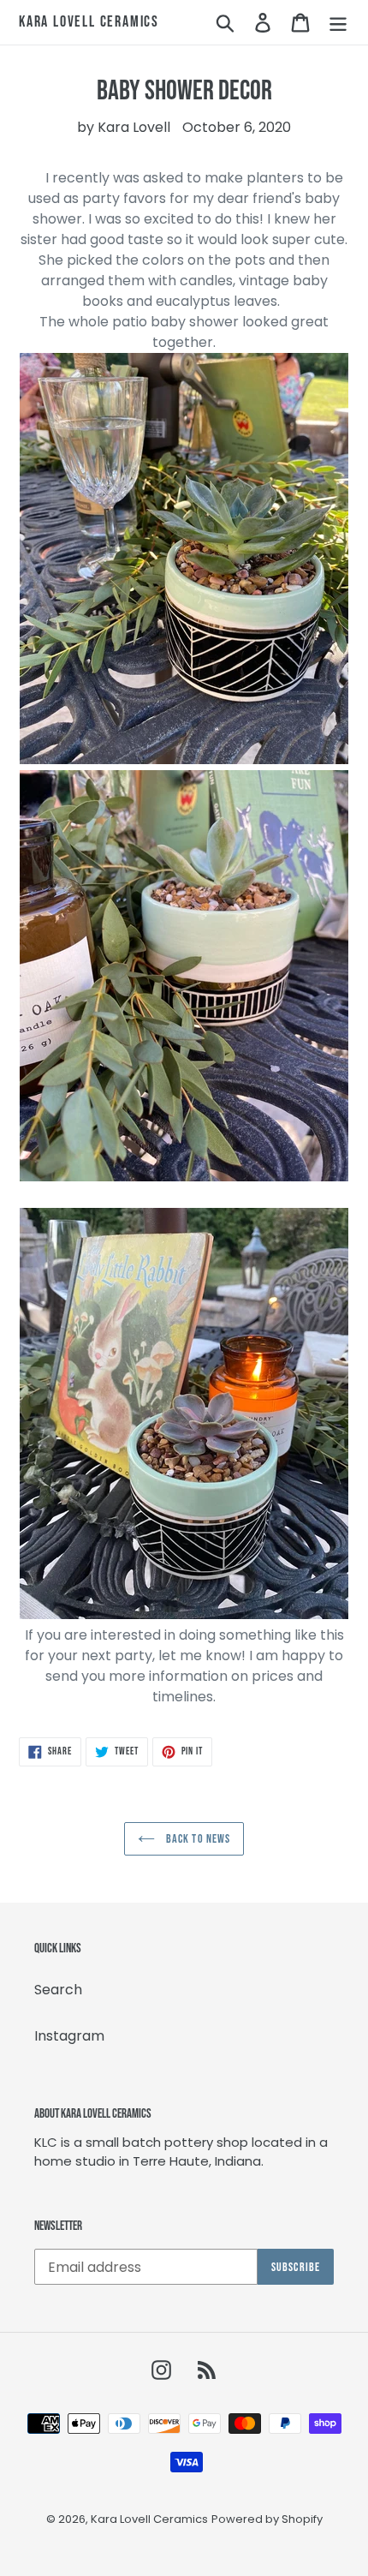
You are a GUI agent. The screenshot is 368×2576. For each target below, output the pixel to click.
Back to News (197, 1839)
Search (58, 1990)
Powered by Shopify (267, 2519)
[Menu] (338, 22)
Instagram (69, 2036)
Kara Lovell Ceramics (89, 22)
